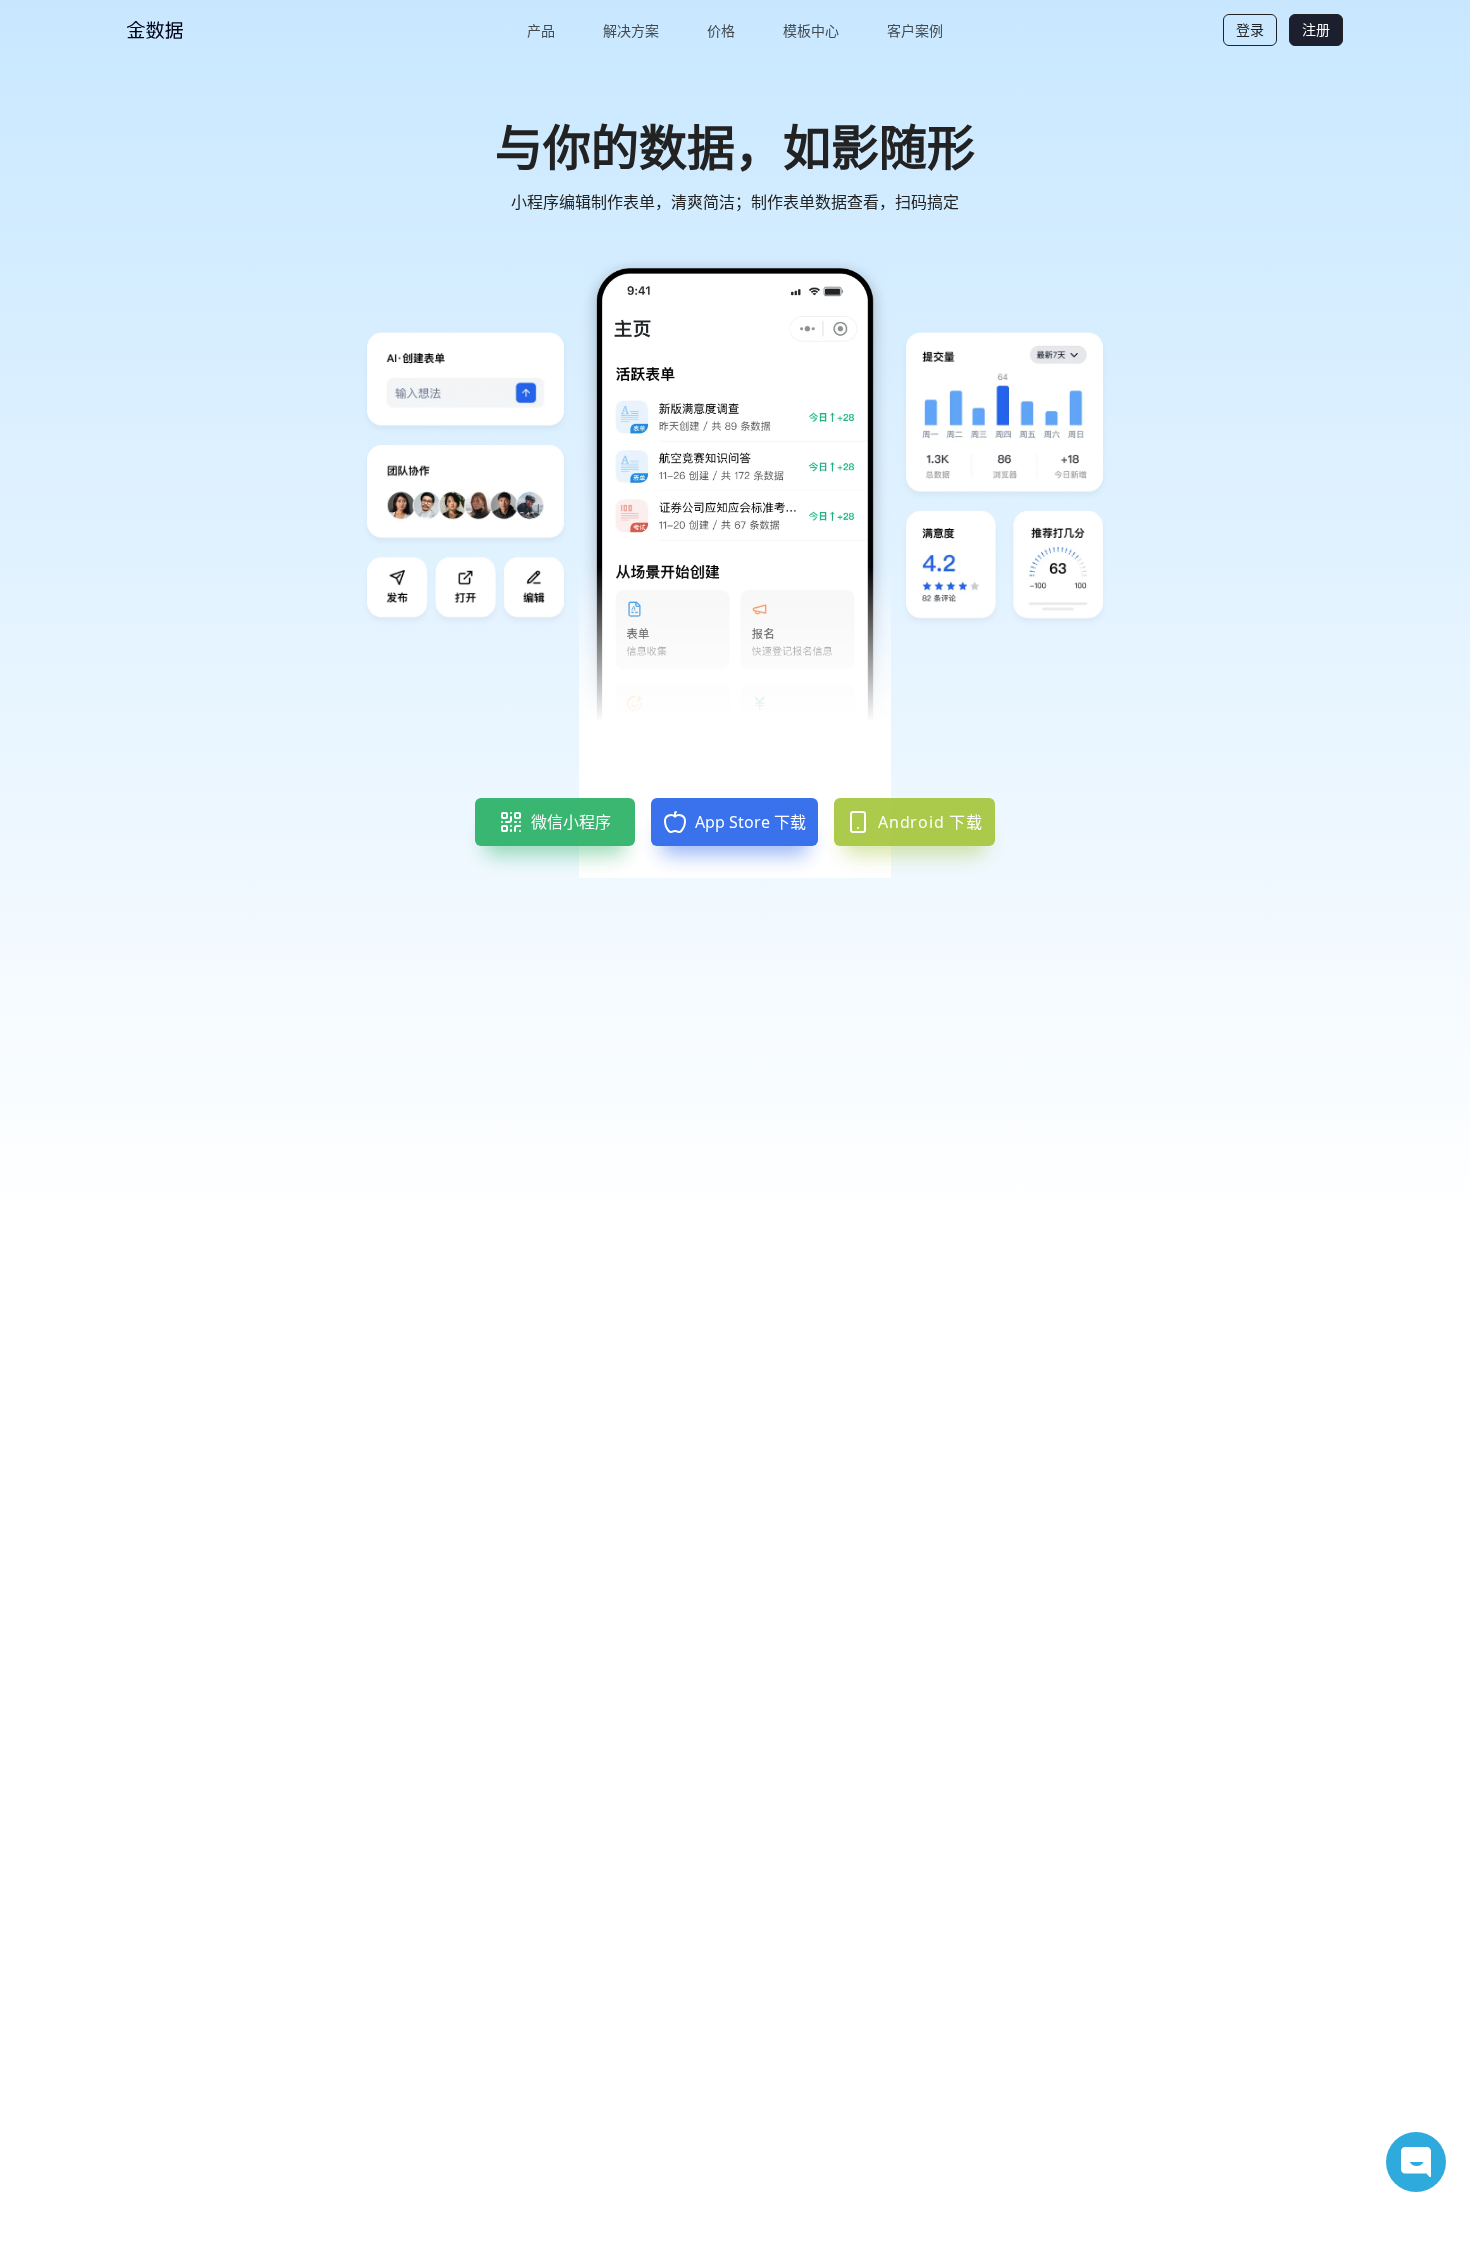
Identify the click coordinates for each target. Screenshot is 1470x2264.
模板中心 (811, 30)
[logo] (202, 30)
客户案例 (915, 30)
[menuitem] (541, 30)
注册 (1316, 29)
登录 (1250, 29)
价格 (721, 30)
